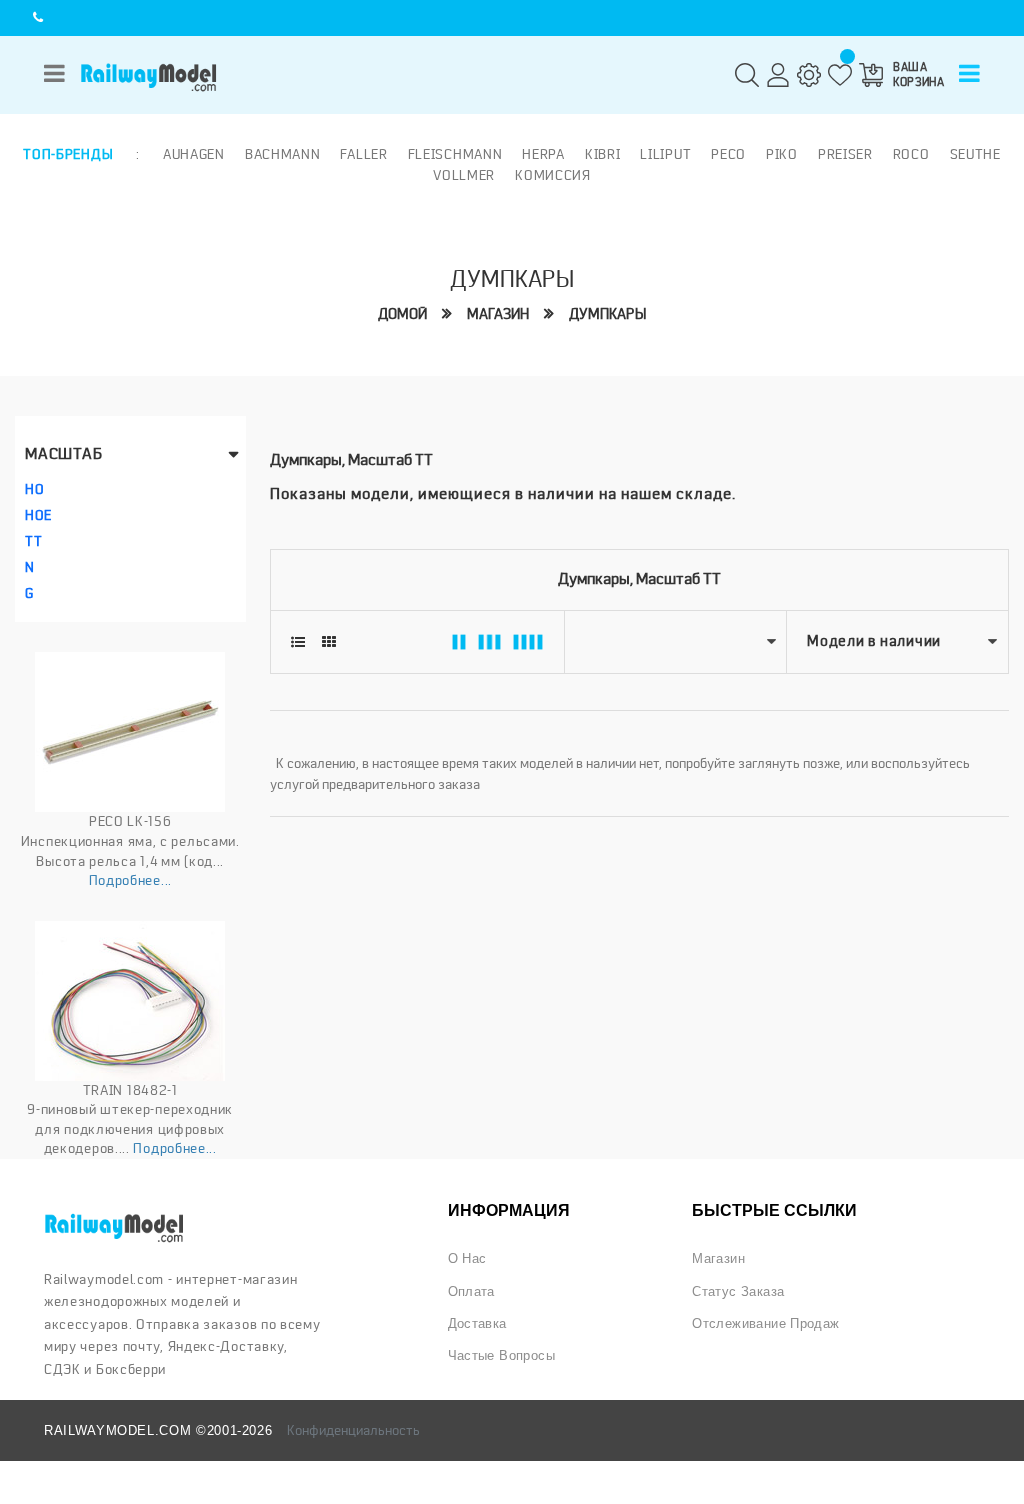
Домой (402, 314)
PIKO (782, 154)
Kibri (603, 154)
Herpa (543, 154)
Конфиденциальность (353, 1430)
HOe (38, 515)
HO (34, 489)
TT (33, 541)
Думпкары (607, 314)
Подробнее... (130, 880)
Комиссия (553, 175)
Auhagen (194, 154)
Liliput (665, 154)
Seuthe (975, 154)
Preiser (845, 154)
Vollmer (464, 175)
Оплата (471, 1291)
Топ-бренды (68, 154)
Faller (363, 154)
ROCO (911, 154)
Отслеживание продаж (765, 1323)
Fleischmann (455, 154)
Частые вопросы (501, 1355)
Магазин (498, 314)
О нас (467, 1258)
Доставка (477, 1323)
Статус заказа (738, 1291)
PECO (728, 154)
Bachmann (283, 154)
